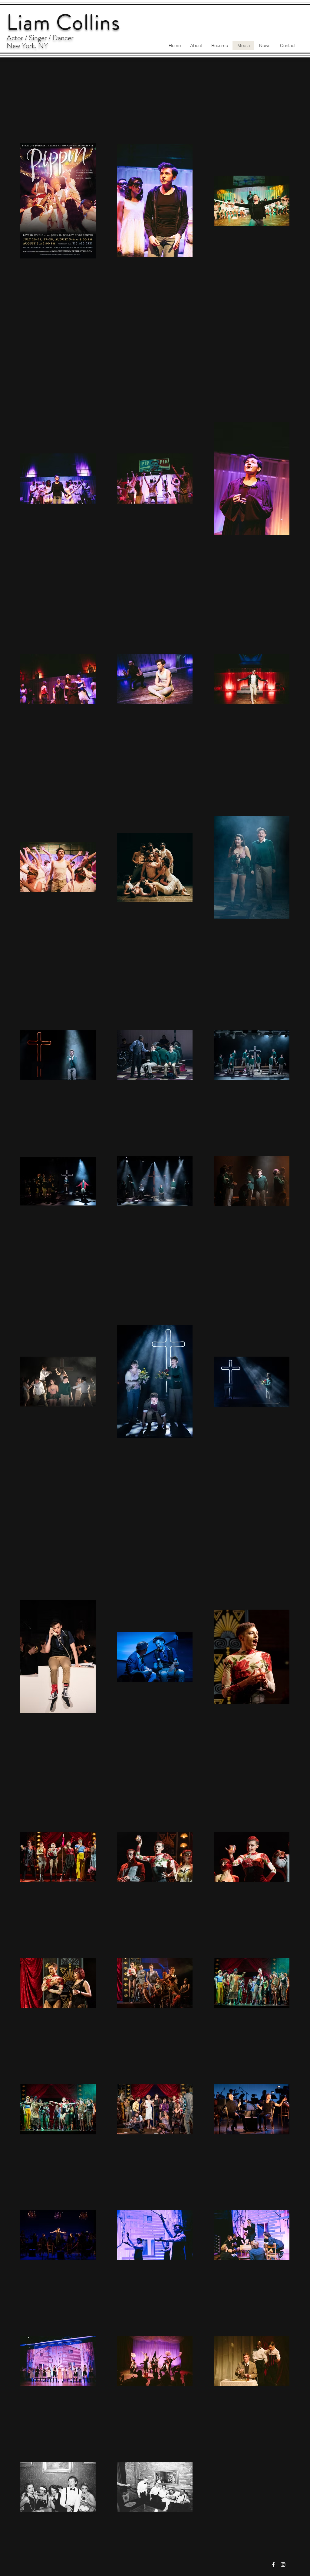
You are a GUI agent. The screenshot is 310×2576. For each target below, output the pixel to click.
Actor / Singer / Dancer (40, 38)
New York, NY (27, 46)
